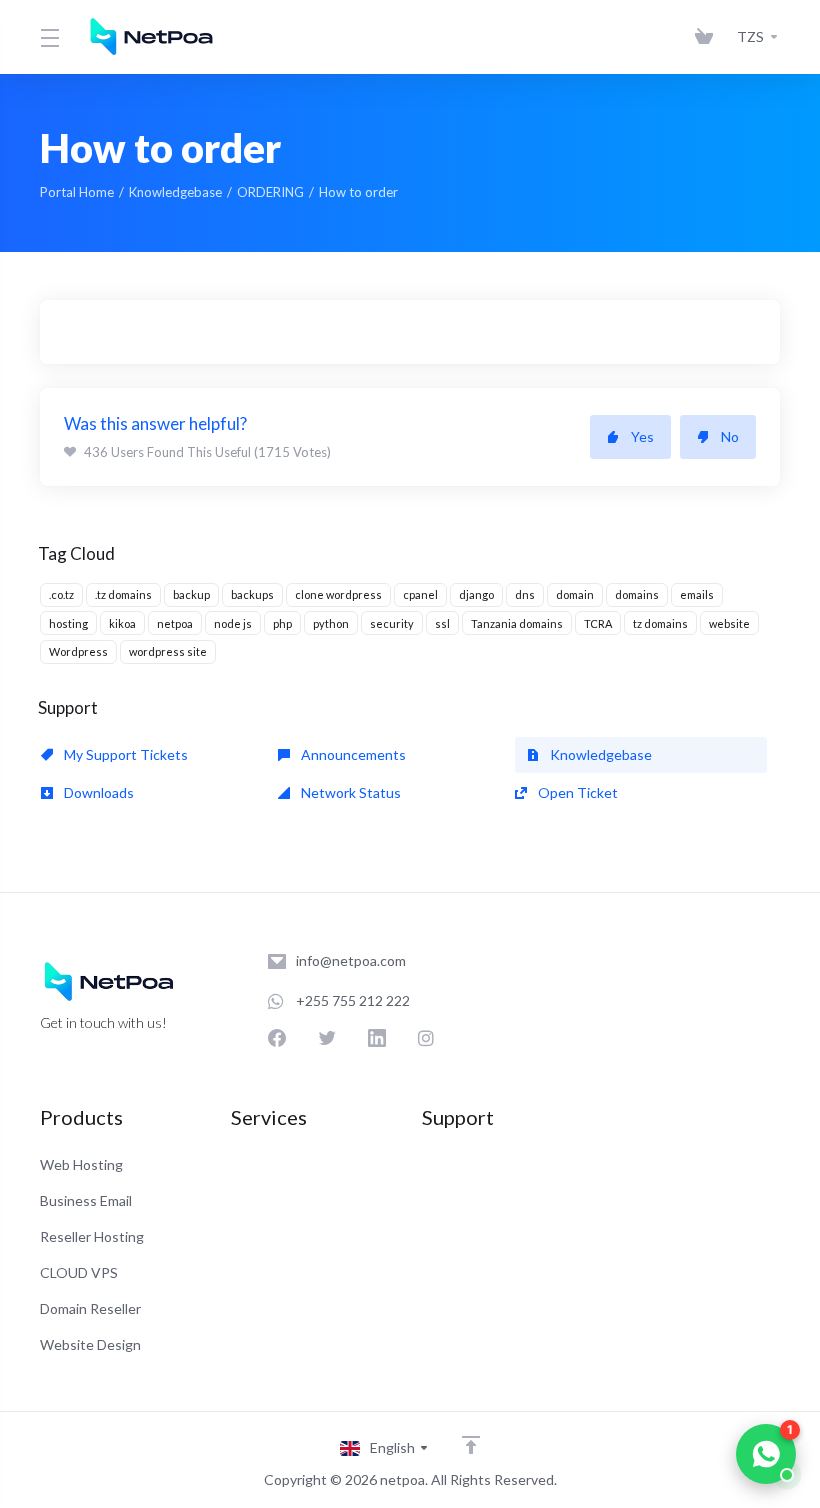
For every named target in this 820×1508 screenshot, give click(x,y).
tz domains (660, 623)
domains (637, 594)
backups (252, 594)
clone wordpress (338, 594)
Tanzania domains (517, 623)
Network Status (349, 792)
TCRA (598, 623)
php (282, 623)
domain (575, 594)
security (392, 623)
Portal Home (77, 192)
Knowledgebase (175, 192)
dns (525, 594)
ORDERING (270, 192)
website (729, 623)
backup (191, 594)
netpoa (175, 623)
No (730, 436)
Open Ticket (576, 792)
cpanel (420, 594)
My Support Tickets (124, 754)
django (476, 594)
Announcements (352, 754)
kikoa (122, 623)
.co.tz (61, 594)
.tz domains (123, 594)
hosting (68, 623)
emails (697, 594)
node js (233, 623)
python (331, 623)
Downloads (97, 792)
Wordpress (78, 651)
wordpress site (168, 651)
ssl (442, 623)
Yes (642, 436)
